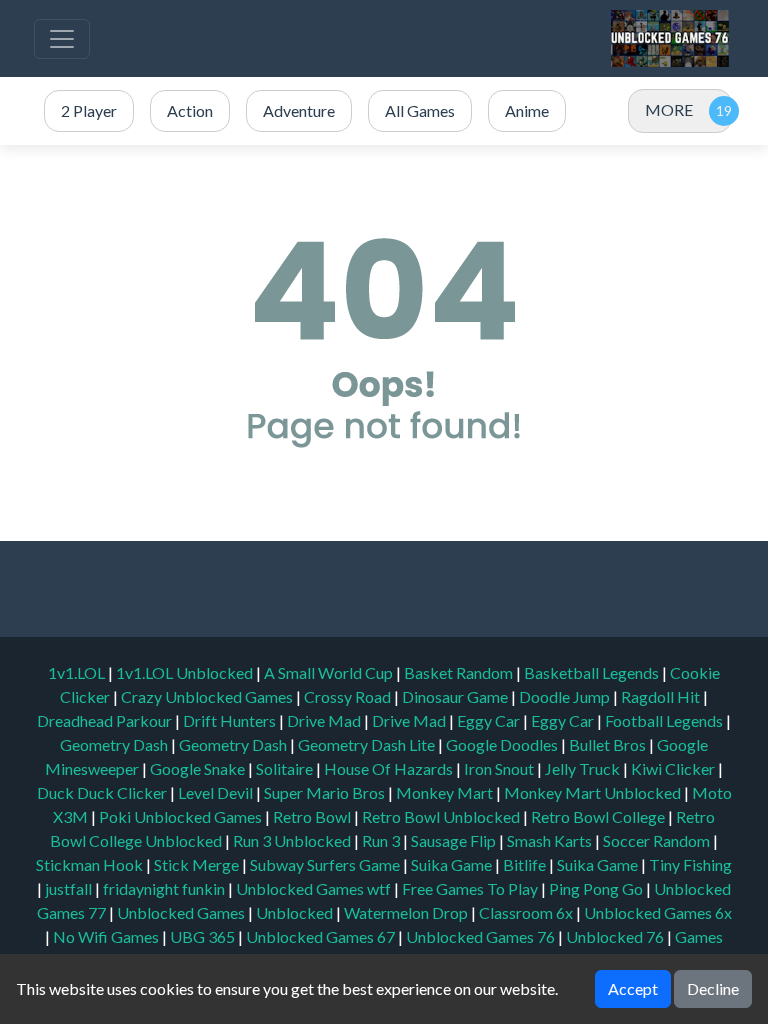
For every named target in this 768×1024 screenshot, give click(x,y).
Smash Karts (551, 840)
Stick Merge (198, 864)
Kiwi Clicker (674, 768)
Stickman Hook (91, 864)
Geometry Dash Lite (368, 744)
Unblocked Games (182, 912)
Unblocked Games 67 (320, 936)
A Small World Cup (330, 672)
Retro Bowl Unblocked (442, 816)
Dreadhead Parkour (106, 720)
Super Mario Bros (326, 792)
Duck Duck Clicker (103, 792)
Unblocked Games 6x (658, 912)
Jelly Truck (584, 768)
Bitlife (526, 864)
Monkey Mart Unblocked (594, 792)
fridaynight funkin (165, 888)
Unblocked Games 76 (480, 936)
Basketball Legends (593, 672)
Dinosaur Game (456, 696)
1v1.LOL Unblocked (186, 672)
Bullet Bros (609, 744)
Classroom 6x (526, 912)
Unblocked (296, 912)
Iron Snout (500, 768)
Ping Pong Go (597, 888)
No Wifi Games (106, 936)
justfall (70, 888)
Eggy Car (490, 720)
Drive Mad (325, 720)
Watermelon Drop (407, 912)
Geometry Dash (115, 744)
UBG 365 (202, 936)
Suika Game (453, 864)
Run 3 (382, 840)
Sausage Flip (455, 840)
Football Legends (665, 720)
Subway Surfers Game (326, 864)
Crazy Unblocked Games (208, 696)
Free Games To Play (471, 888)
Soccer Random (658, 840)
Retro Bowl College (599, 816)
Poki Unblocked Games (182, 816)
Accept (633, 988)
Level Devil (217, 792)
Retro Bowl (313, 816)
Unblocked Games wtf (315, 888)
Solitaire (286, 768)
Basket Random (460, 672)
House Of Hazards (390, 768)
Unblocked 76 (615, 936)
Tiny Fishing (690, 864)
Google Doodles (503, 744)
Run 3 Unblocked (293, 840)
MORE (669, 109)
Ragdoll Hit (662, 696)
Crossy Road (349, 696)
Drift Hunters (231, 720)
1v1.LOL (78, 672)
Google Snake (199, 768)
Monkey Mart (446, 792)
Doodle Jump (566, 696)
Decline (713, 988)
